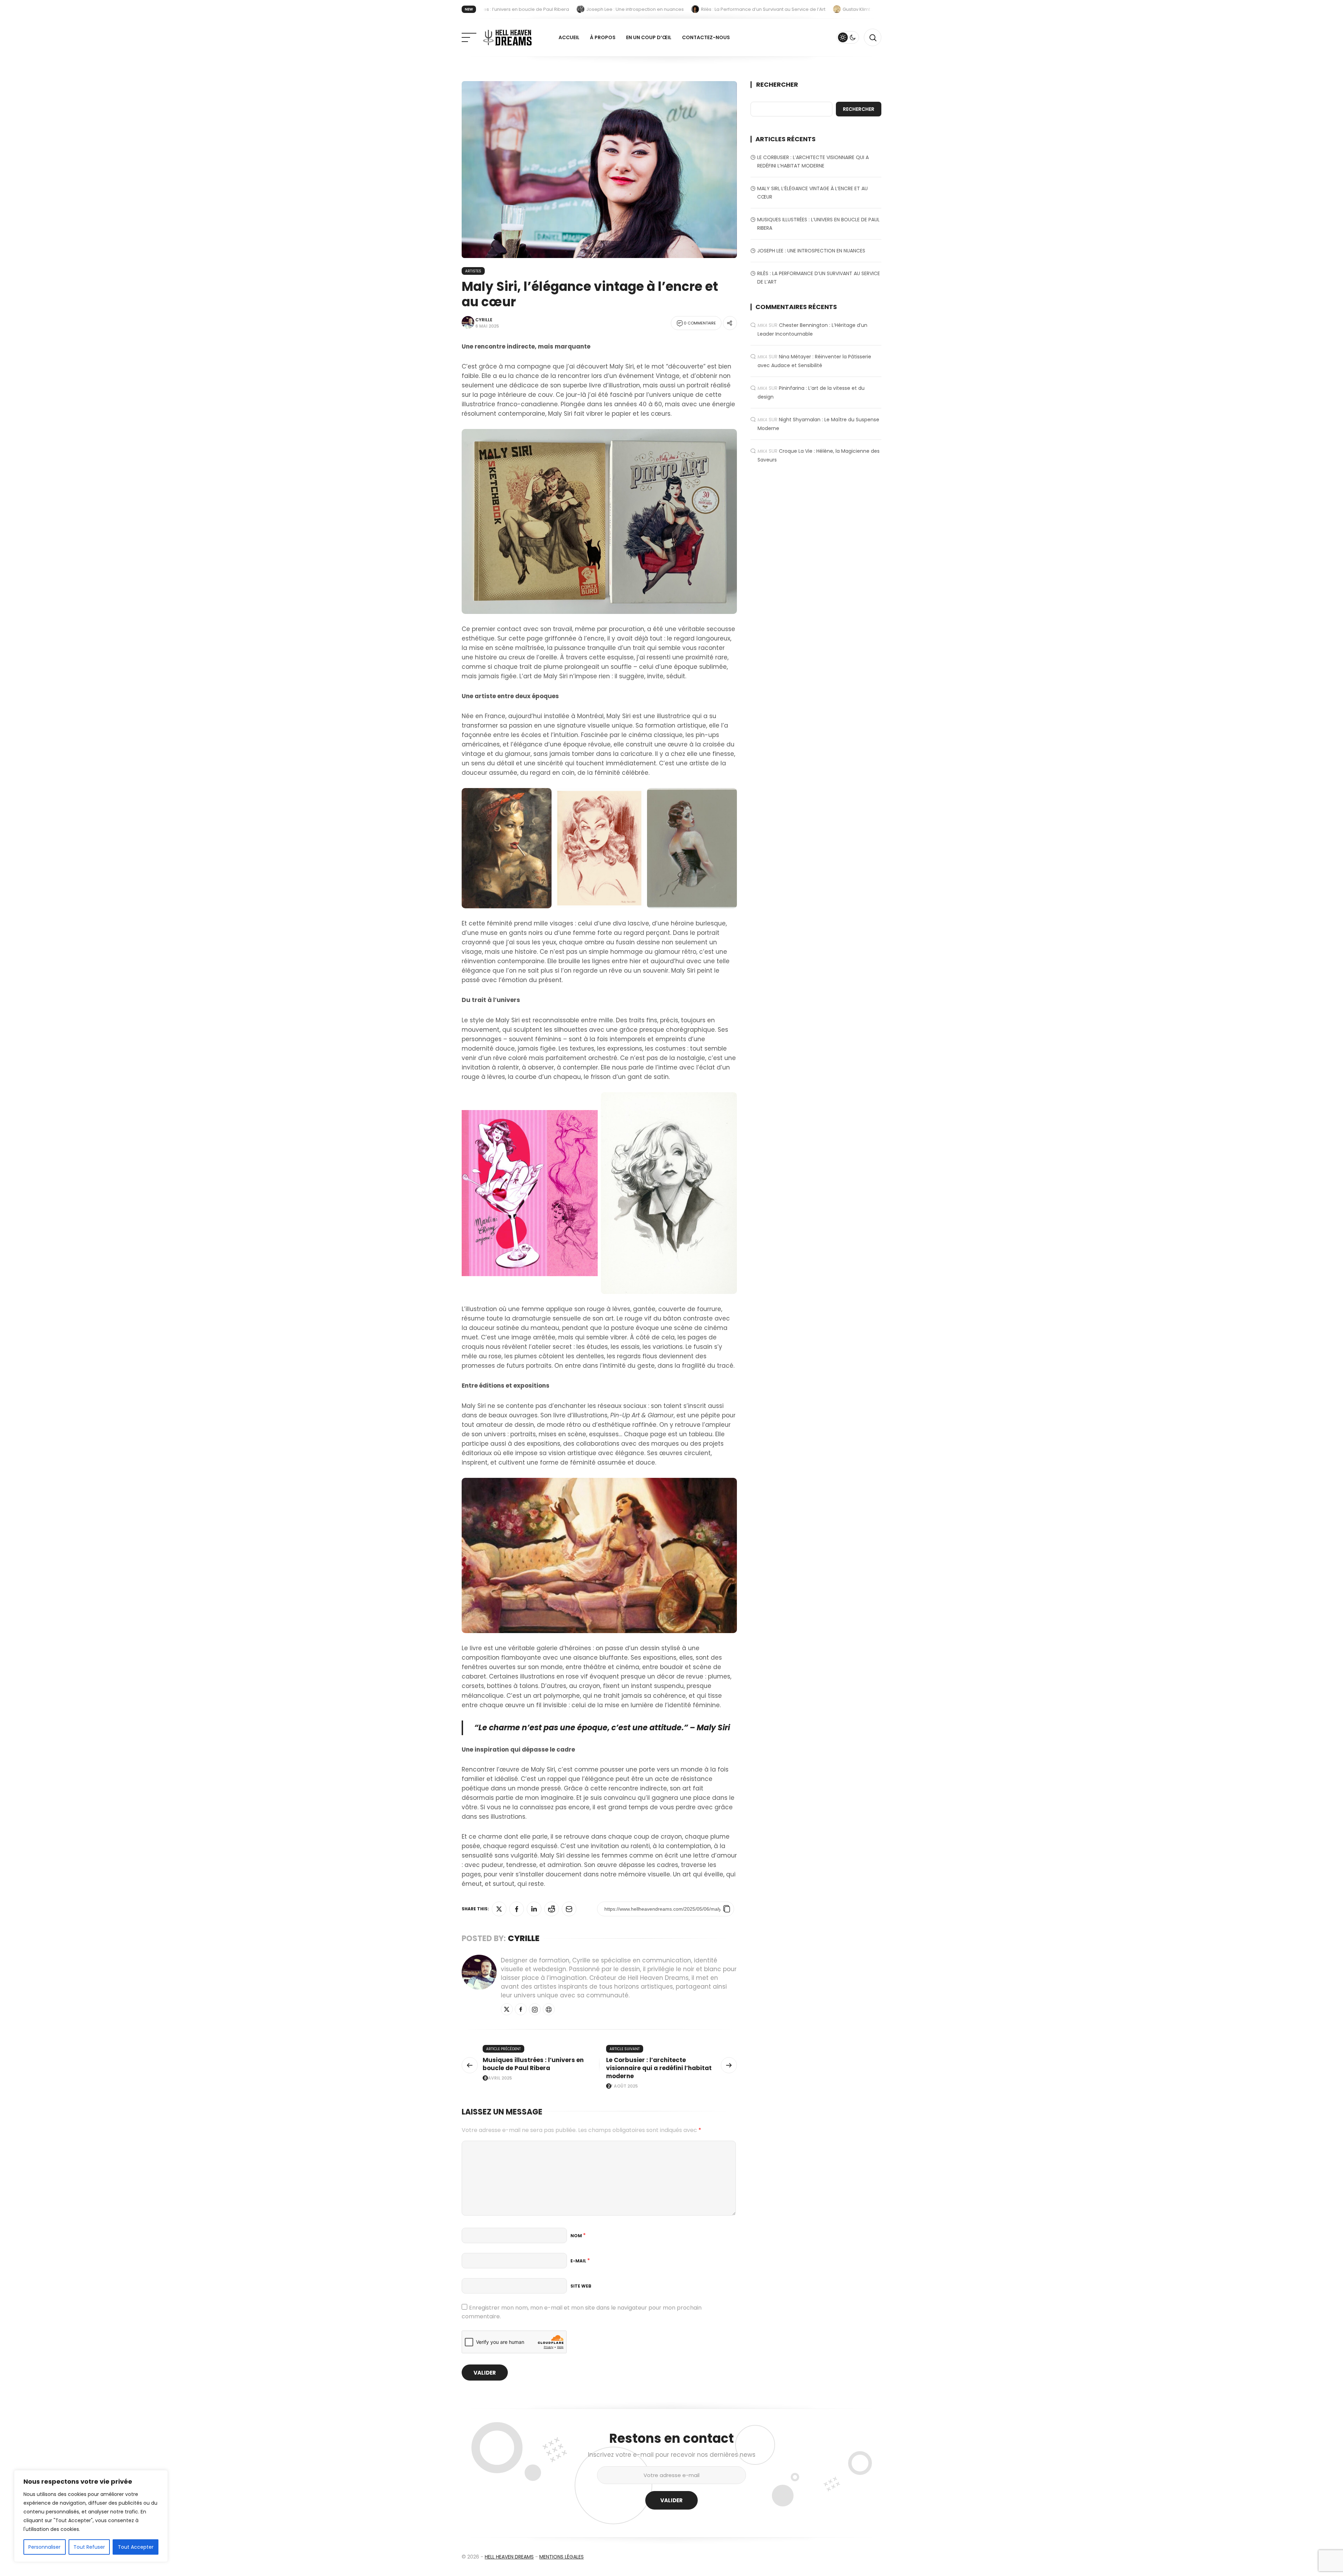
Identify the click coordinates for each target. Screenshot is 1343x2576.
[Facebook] (521, 2009)
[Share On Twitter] (499, 1909)
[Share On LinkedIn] (534, 1909)
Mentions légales (562, 2557)
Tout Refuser (89, 2547)
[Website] (549, 2009)
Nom (578, 2236)
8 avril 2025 (498, 2078)
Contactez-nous (706, 37)
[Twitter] (507, 2009)
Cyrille (484, 320)
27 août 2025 (623, 2086)
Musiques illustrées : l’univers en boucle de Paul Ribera (533, 2064)
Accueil (569, 37)
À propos (603, 37)
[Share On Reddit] (552, 1909)
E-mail (580, 2261)
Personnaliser (44, 2547)
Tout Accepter (136, 2547)
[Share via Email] (569, 1909)
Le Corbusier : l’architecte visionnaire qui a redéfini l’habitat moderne (659, 2068)
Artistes (473, 271)
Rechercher (777, 85)
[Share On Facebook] (517, 1909)
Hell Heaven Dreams (509, 2557)
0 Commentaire (700, 323)
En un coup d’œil (649, 37)
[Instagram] (535, 2009)
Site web (581, 2286)
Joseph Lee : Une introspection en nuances (811, 251)
